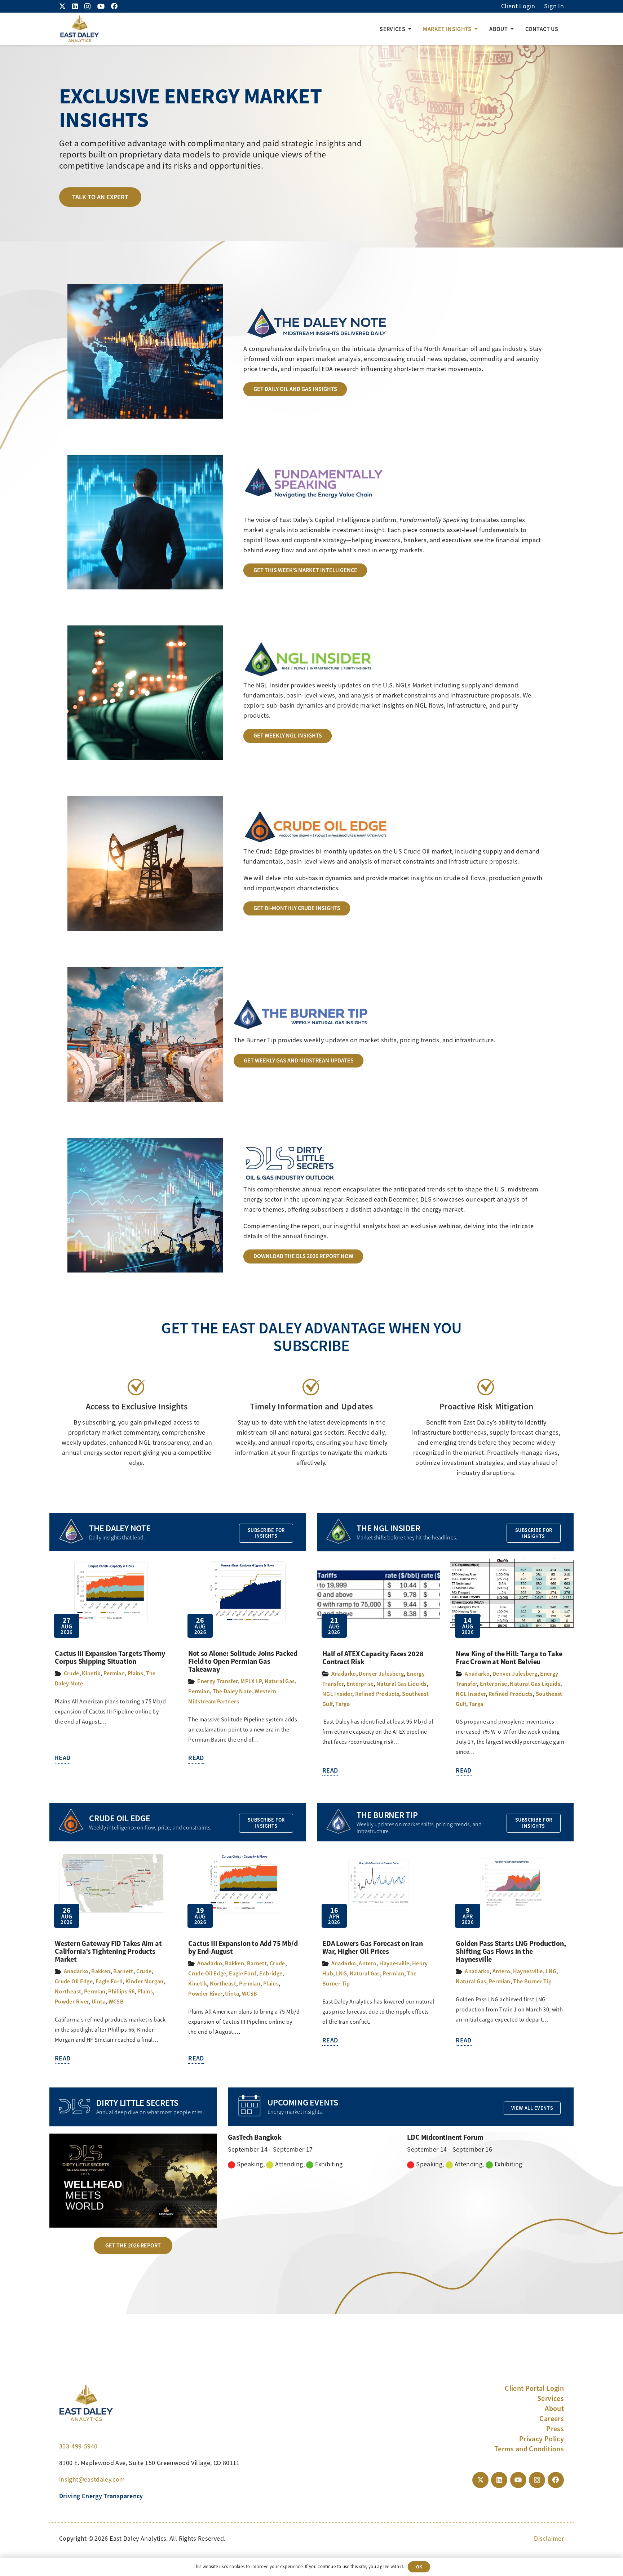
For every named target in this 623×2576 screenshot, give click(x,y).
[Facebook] (114, 6)
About (554, 2408)
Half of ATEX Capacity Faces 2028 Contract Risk (373, 1658)
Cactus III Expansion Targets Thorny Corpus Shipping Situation (110, 1657)
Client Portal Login (534, 2388)
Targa (343, 1704)
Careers (552, 2419)
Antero (368, 1963)
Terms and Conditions (529, 2449)
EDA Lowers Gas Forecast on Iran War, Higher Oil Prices (373, 1947)
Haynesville (394, 1963)
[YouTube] (101, 6)
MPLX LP (251, 1681)
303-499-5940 (78, 2446)
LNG (341, 1973)
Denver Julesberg (381, 1674)
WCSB (116, 2002)
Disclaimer (549, 2539)
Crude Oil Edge (74, 1981)
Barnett (123, 1971)
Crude (72, 1673)
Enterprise (360, 1684)
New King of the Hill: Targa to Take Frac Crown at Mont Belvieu (509, 1658)
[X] (62, 6)
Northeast (68, 1991)
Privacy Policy (542, 2439)
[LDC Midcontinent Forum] (490, 2151)
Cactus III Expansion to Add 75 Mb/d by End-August (243, 1947)
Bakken (101, 1971)
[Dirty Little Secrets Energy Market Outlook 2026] (133, 2181)
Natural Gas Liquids (402, 1684)
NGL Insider (337, 1694)
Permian (114, 1673)
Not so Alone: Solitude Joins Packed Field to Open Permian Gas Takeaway (243, 1661)
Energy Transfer (217, 1681)
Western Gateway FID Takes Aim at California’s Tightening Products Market (108, 1951)
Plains (135, 1673)
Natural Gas (280, 1681)
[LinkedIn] (75, 6)
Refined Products (377, 1694)
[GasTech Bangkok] (311, 2151)
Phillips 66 (121, 1991)
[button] (410, 29)
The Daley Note (232, 1691)
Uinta (99, 2002)
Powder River (72, 2002)
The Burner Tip (532, 1981)
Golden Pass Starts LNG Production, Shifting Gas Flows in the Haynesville (511, 1951)
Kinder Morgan (145, 1981)
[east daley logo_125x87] (79, 29)
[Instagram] (87, 6)
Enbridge (271, 1973)
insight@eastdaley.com (92, 2479)
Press (555, 2429)
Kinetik (91, 1673)
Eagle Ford (109, 1981)
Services (551, 2398)
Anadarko (344, 1674)
